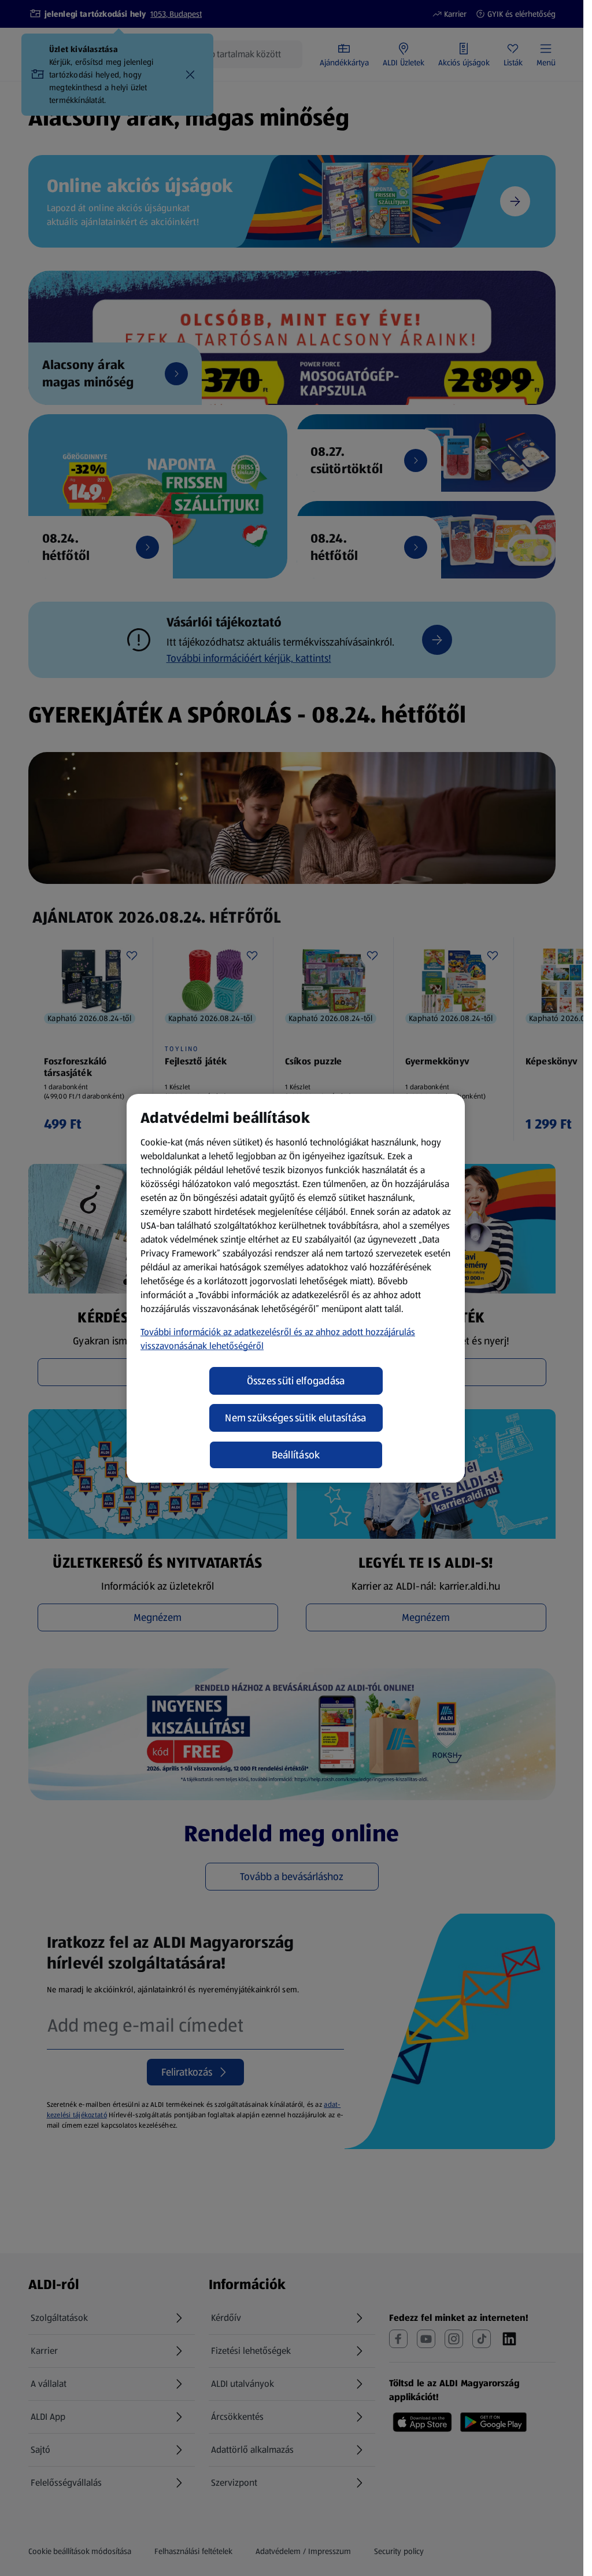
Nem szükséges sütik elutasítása (295, 1418)
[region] (296, 1288)
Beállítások (296, 1455)
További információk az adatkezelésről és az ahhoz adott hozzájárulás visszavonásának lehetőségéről (278, 1339)
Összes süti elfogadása (296, 1381)
